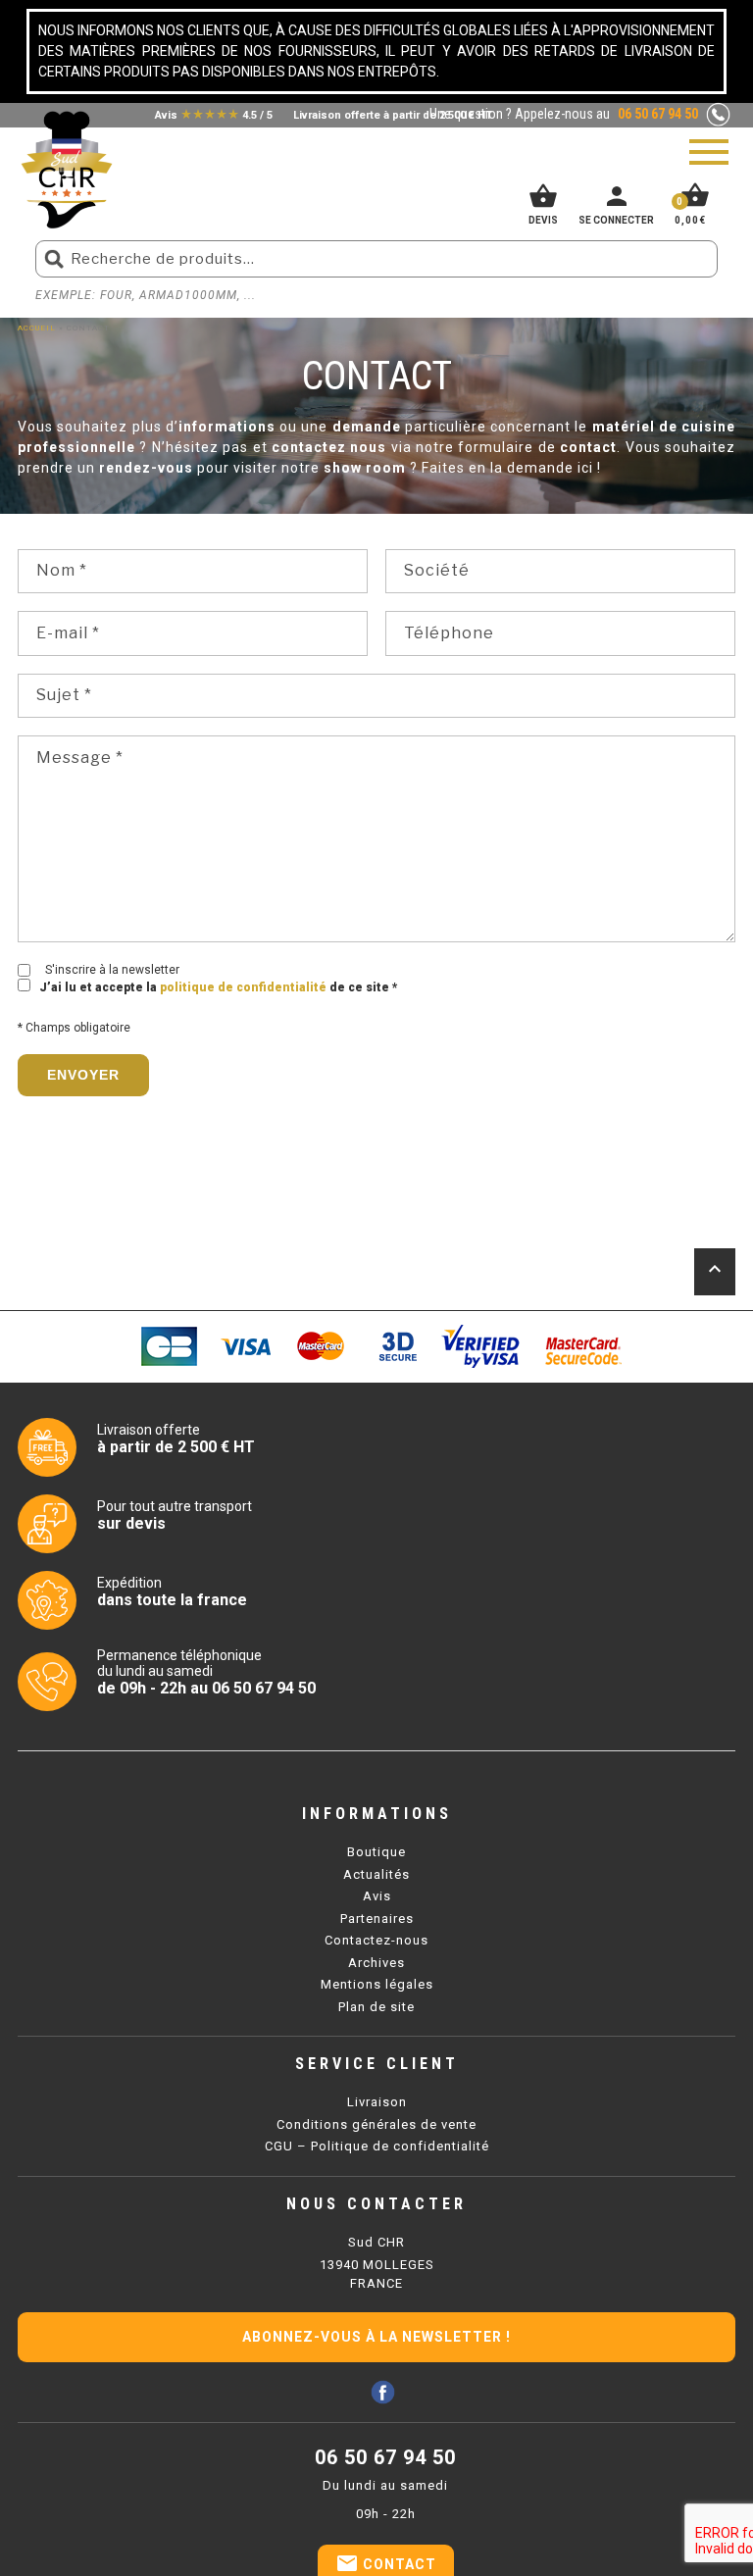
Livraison (377, 2102)
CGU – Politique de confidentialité (377, 2146)
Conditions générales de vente (376, 2124)
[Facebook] (383, 2392)
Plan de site (376, 2007)
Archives (376, 1963)
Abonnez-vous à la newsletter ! (376, 2337)
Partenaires (377, 1919)
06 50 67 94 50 (385, 2457)
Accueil (37, 328)
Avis (377, 1896)
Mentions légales (377, 1984)
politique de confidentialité (243, 987)
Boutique (376, 1852)
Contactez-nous (376, 1940)
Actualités (376, 1874)
